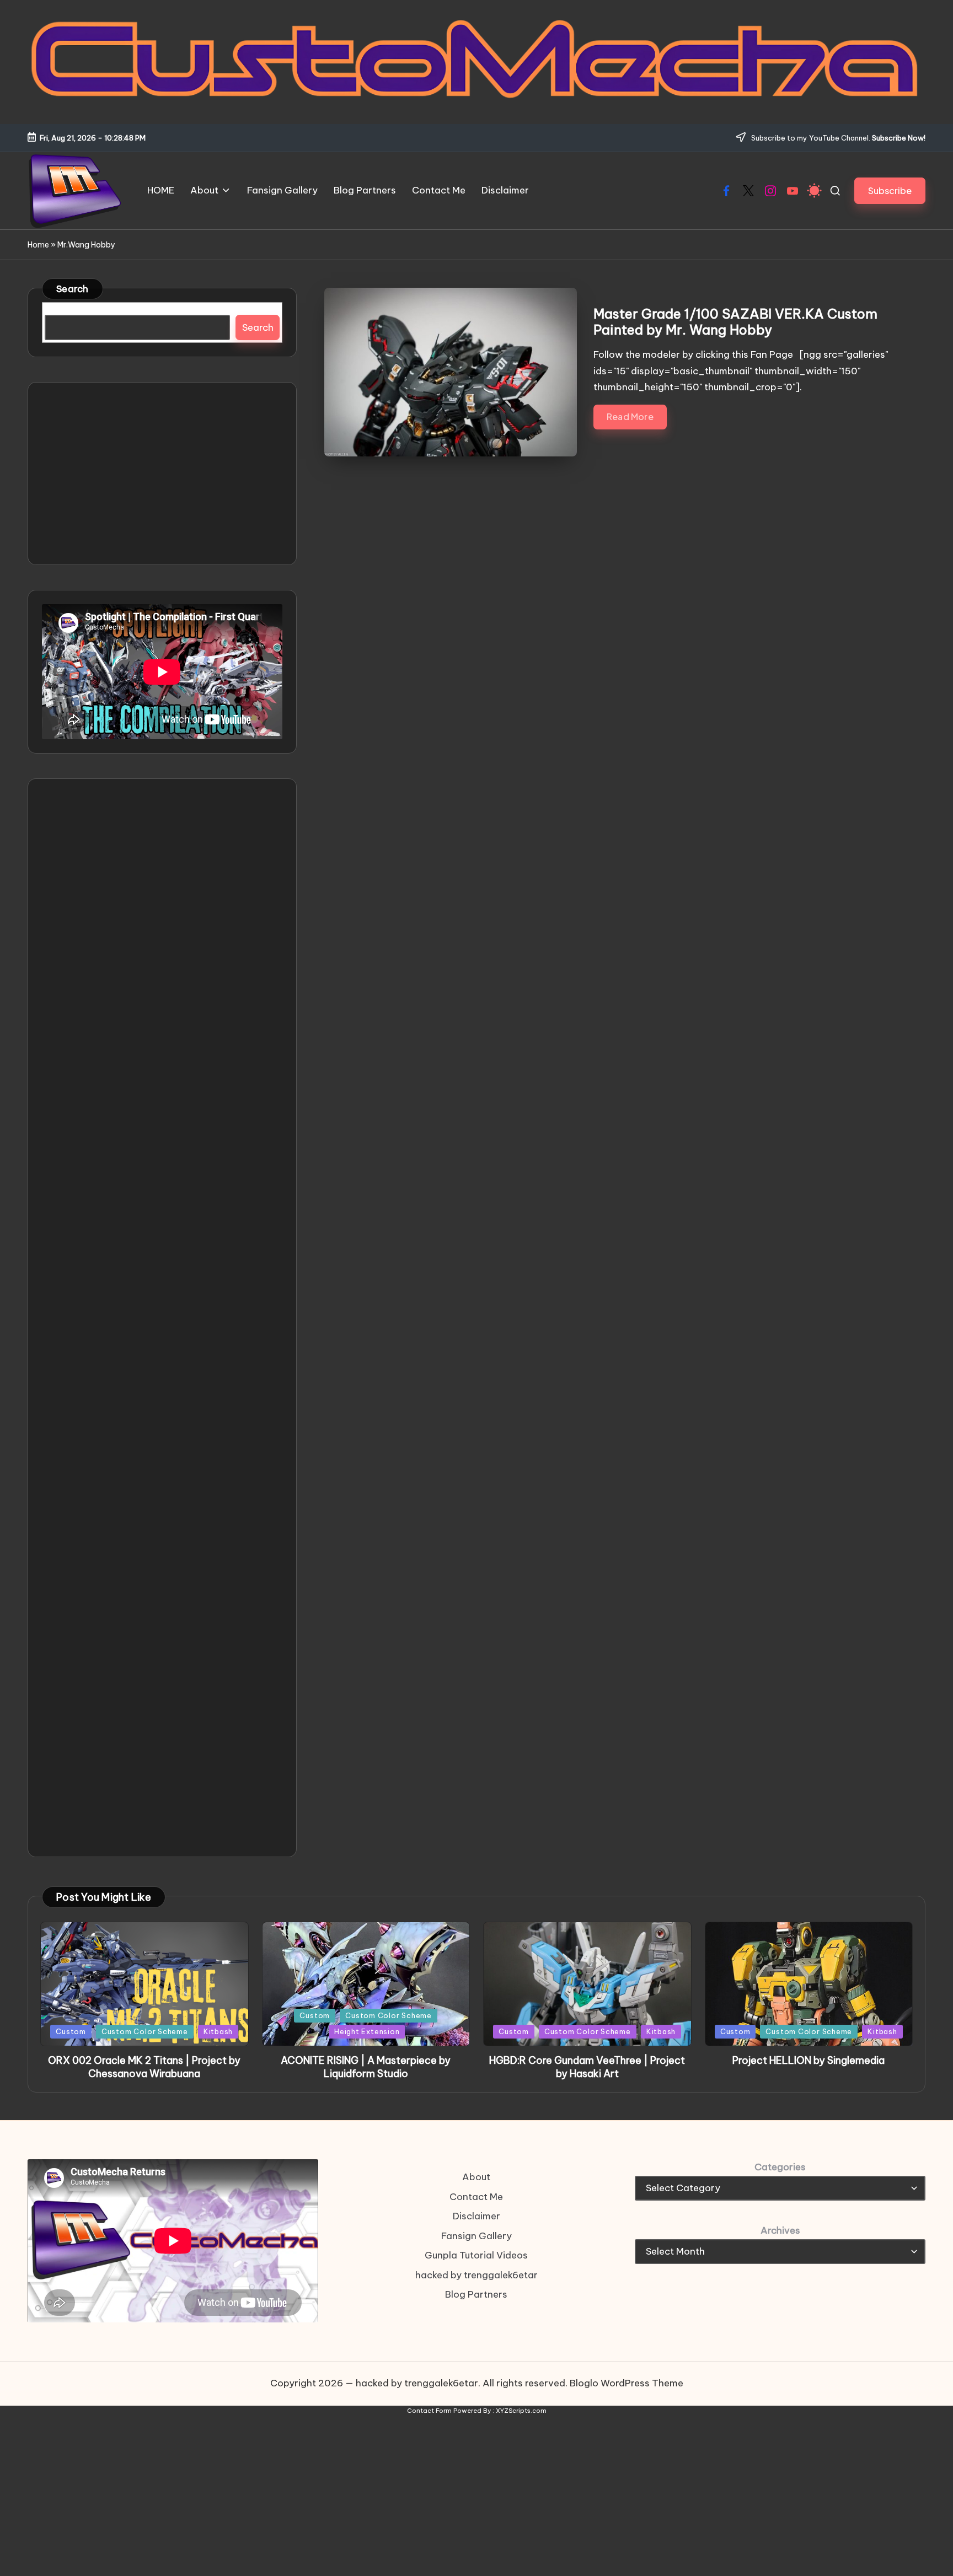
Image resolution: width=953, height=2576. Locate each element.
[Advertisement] (162, 474)
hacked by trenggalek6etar (476, 2275)
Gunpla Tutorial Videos (476, 2255)
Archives (780, 2230)
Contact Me (476, 2197)
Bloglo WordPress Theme (627, 2383)
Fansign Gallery (476, 2236)
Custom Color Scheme (145, 2031)
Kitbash (218, 2031)
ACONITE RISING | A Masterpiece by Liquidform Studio (366, 2067)
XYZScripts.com (521, 2411)
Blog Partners (476, 2294)
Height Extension (367, 2031)
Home (38, 245)
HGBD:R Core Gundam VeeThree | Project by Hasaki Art (587, 2067)
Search (73, 289)
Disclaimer (476, 2216)
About (476, 2177)
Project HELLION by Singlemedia (809, 2060)
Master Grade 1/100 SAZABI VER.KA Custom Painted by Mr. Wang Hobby (735, 322)
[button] (890, 190)
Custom (71, 2031)
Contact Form (429, 2411)
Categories (780, 2167)
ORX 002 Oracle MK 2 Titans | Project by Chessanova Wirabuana (144, 2067)
